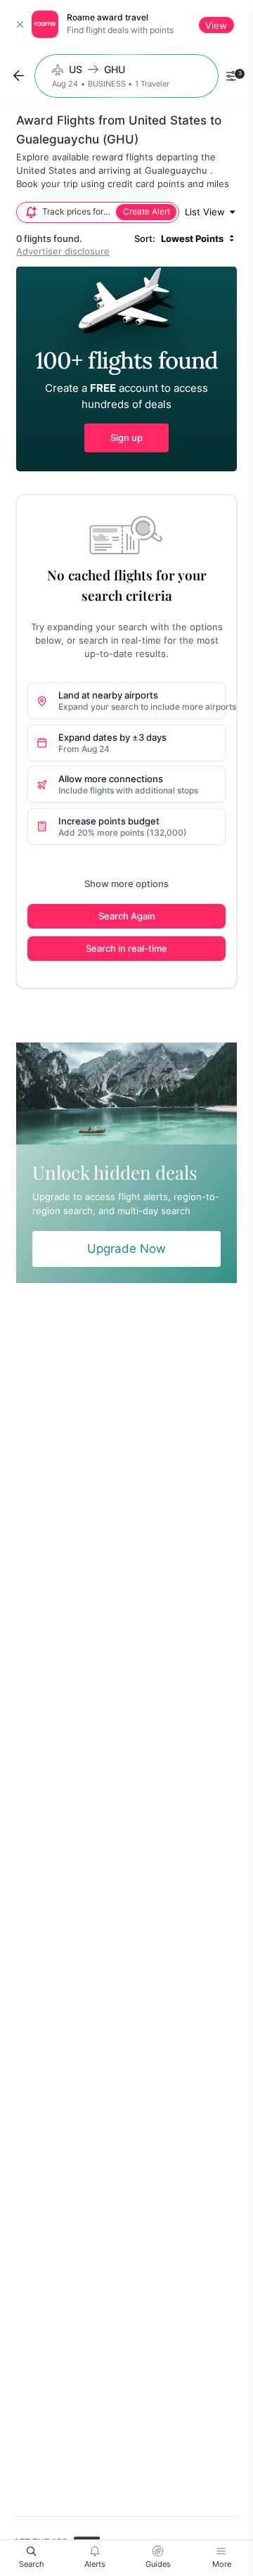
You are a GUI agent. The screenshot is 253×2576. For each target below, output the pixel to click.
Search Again (127, 916)
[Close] (20, 25)
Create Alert (147, 212)
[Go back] (19, 76)
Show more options (126, 884)
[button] (126, 369)
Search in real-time (126, 948)
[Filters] (231, 76)
